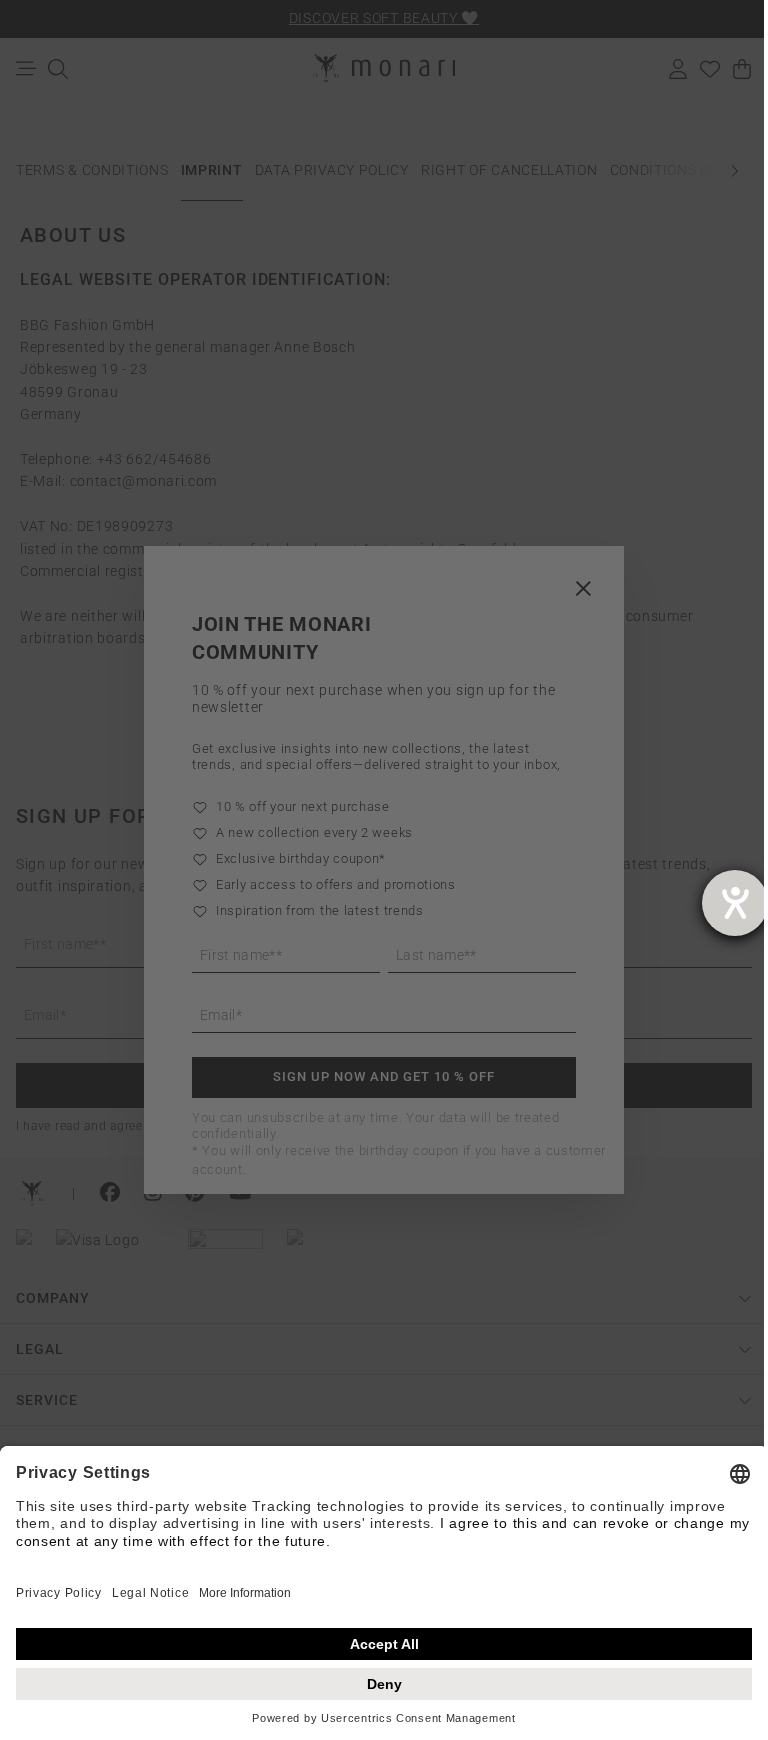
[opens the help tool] (735, 903)
